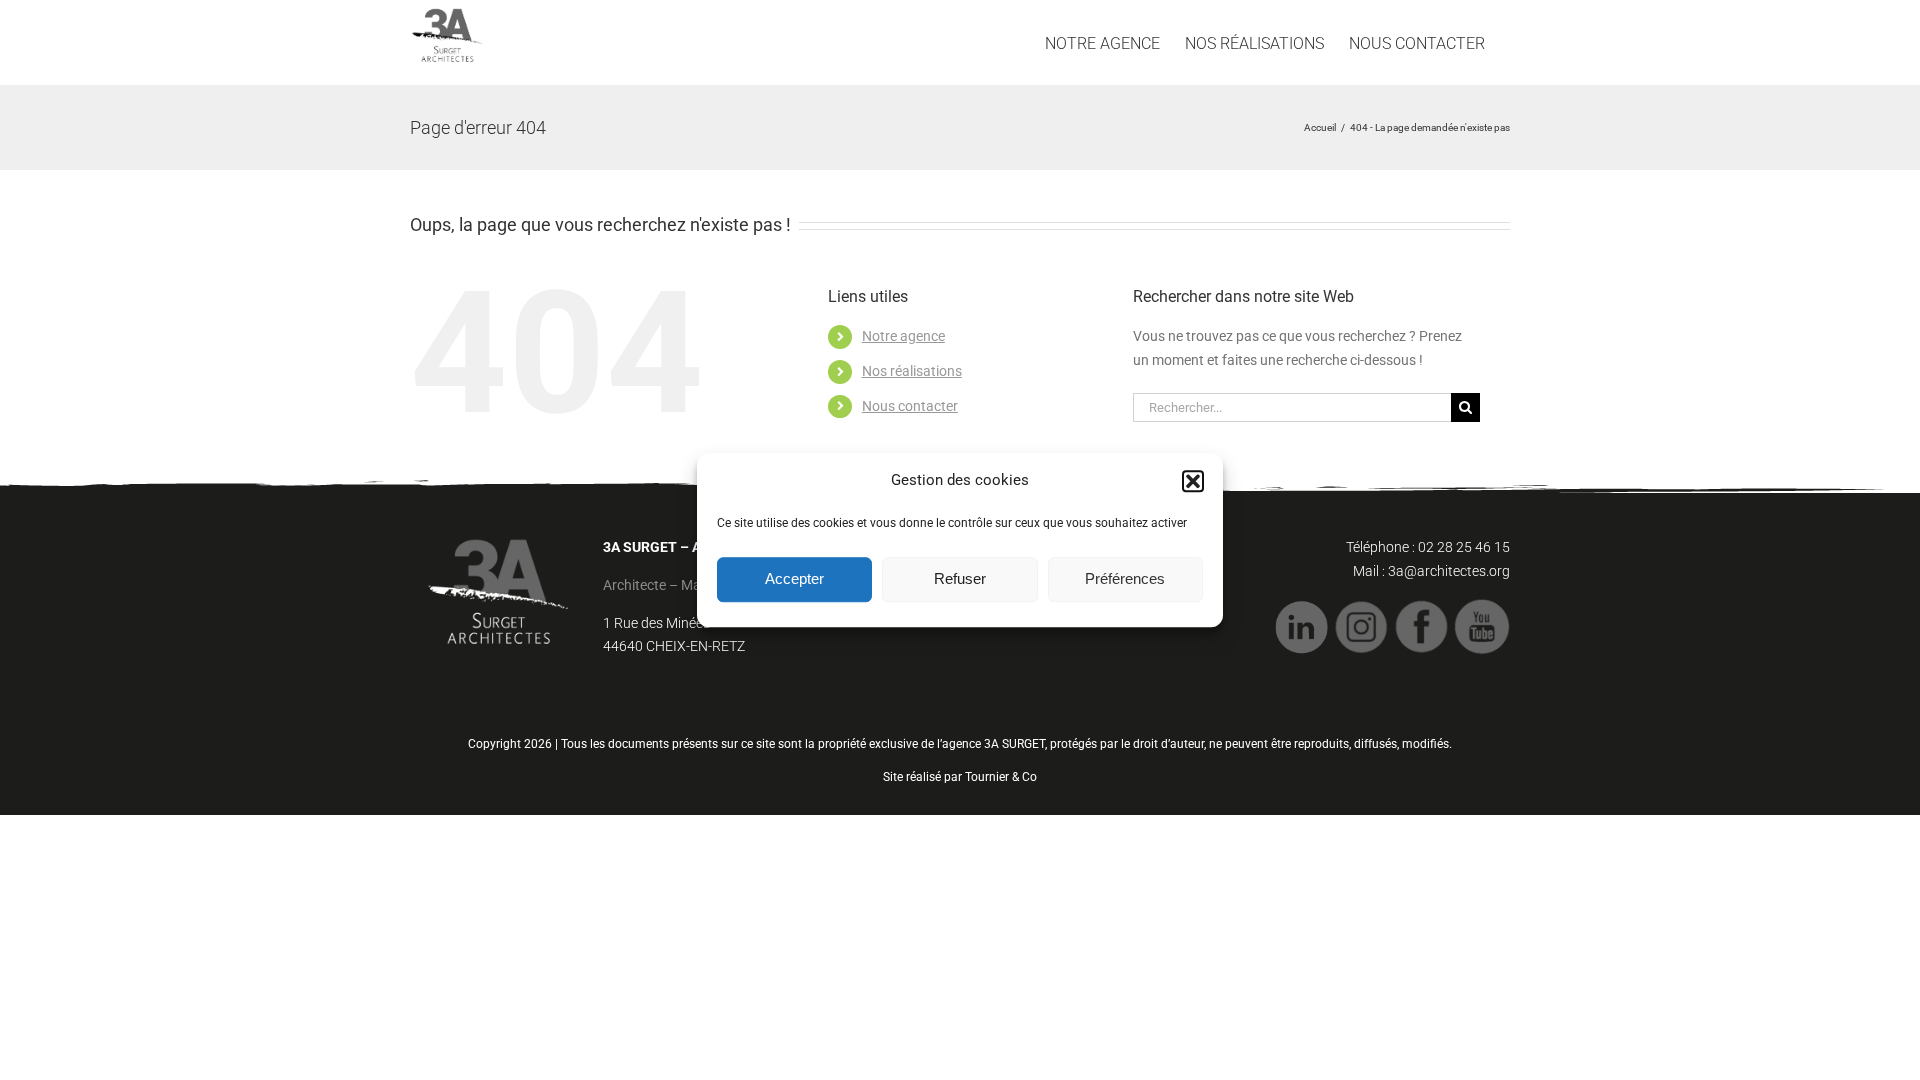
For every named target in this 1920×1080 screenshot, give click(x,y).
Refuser (960, 578)
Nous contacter (910, 406)
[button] (1193, 481)
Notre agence (903, 336)
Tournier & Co (1001, 777)
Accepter (794, 578)
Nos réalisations (912, 371)
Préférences (1125, 578)
